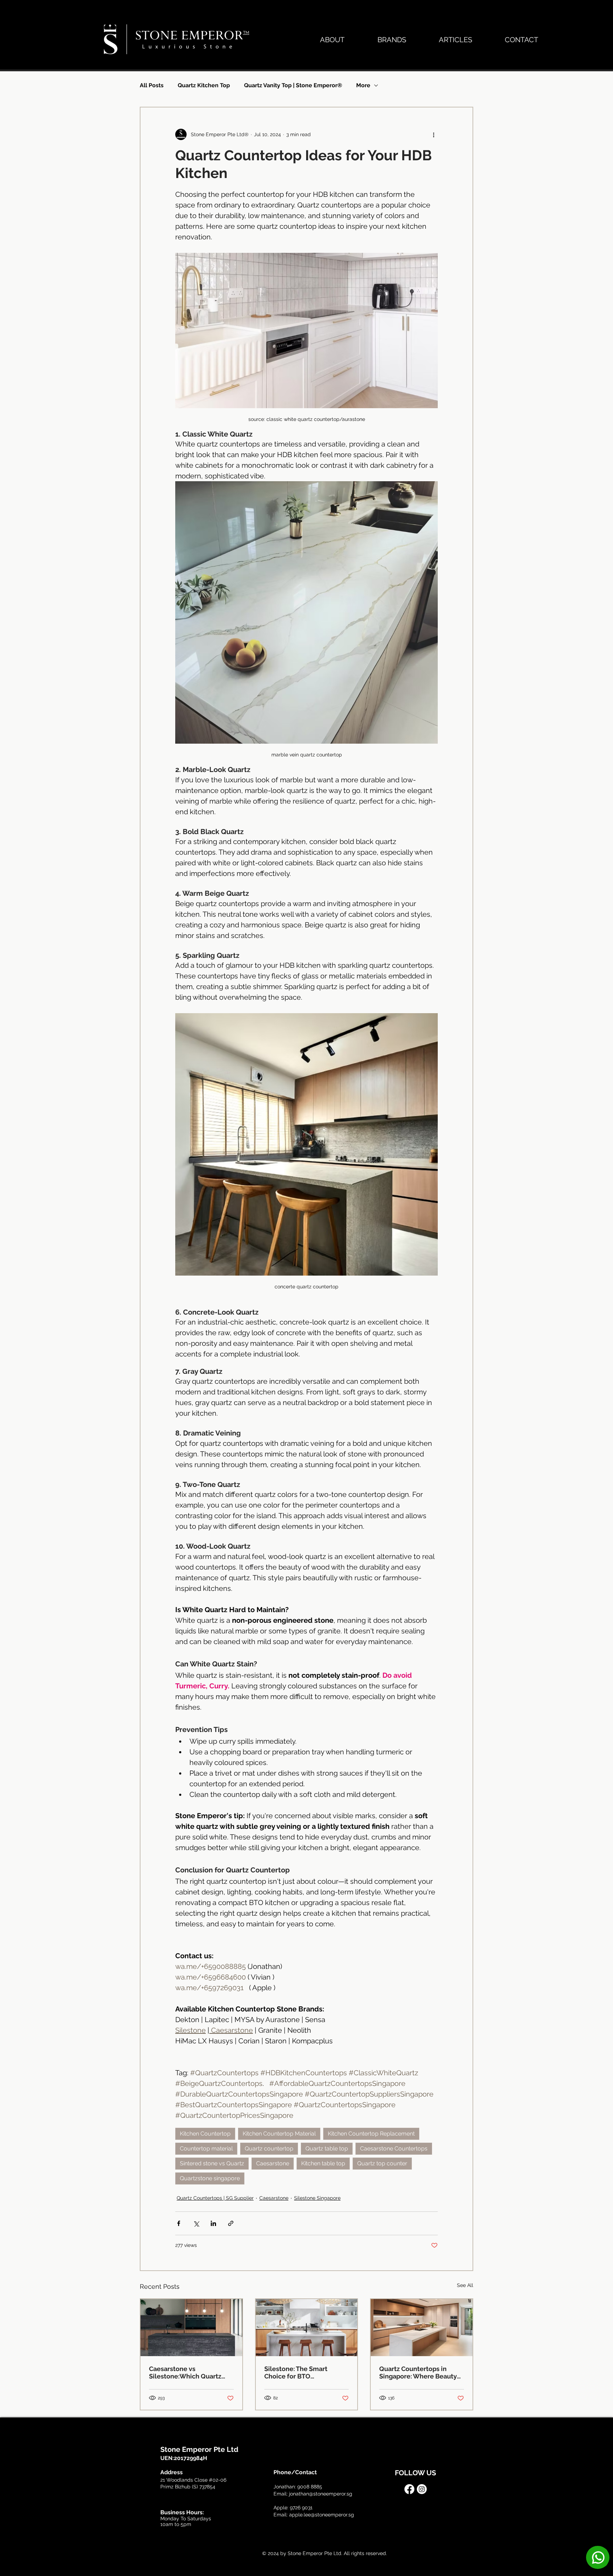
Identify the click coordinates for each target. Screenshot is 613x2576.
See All (465, 2285)
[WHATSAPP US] (598, 2557)
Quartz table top (327, 2148)
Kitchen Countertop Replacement (371, 2134)
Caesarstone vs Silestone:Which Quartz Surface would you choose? (191, 2372)
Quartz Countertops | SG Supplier (215, 2198)
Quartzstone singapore (210, 2178)
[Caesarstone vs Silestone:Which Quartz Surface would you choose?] (191, 2328)
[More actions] (433, 134)
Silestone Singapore (317, 2198)
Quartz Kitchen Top (204, 85)
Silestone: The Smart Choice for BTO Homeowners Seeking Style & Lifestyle (298, 2372)
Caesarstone (273, 2163)
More (363, 85)
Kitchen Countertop (205, 2134)
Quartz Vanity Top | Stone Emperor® (293, 85)
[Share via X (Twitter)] (196, 2223)
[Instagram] (422, 2489)
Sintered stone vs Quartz (212, 2163)
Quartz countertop (269, 2148)
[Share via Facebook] (179, 2223)
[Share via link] (231, 2223)
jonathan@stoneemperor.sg (321, 2494)
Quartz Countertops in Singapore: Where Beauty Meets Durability (418, 2372)
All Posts (152, 85)
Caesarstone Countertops (394, 2148)
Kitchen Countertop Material (279, 2134)
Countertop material (206, 2148)
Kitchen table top (323, 2163)
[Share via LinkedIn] (213, 2223)
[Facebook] (409, 2489)
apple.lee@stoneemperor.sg (322, 2515)
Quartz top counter (382, 2163)
